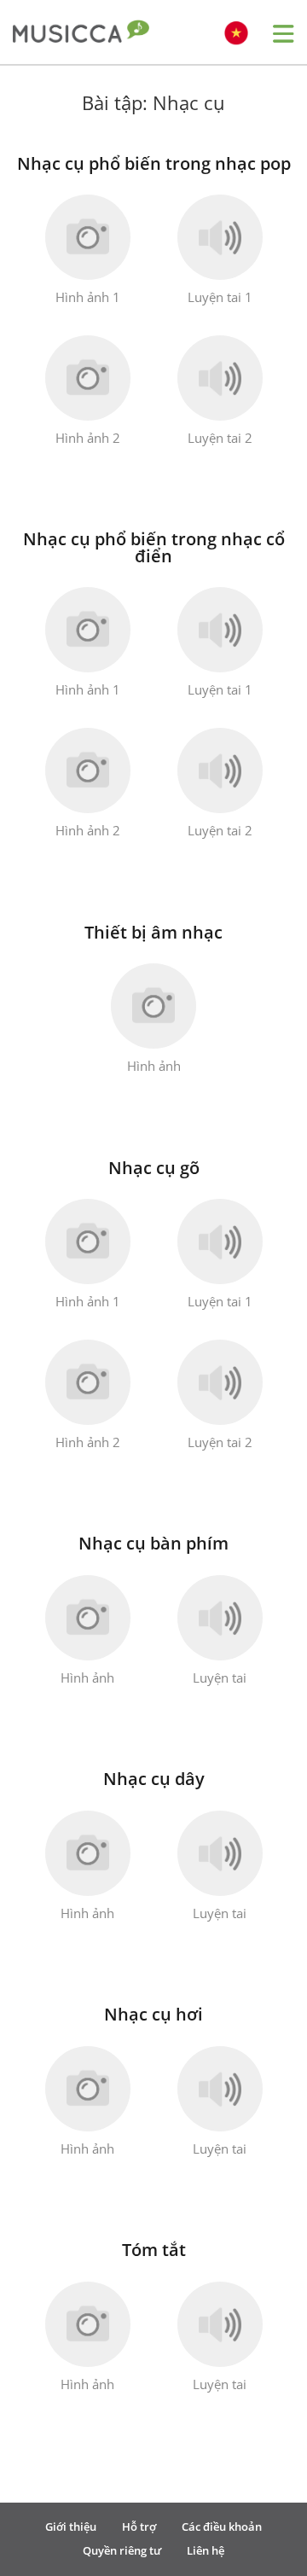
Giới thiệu (71, 2527)
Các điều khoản (222, 2527)
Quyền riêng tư (122, 2550)
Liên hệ (206, 2550)
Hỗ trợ (139, 2527)
